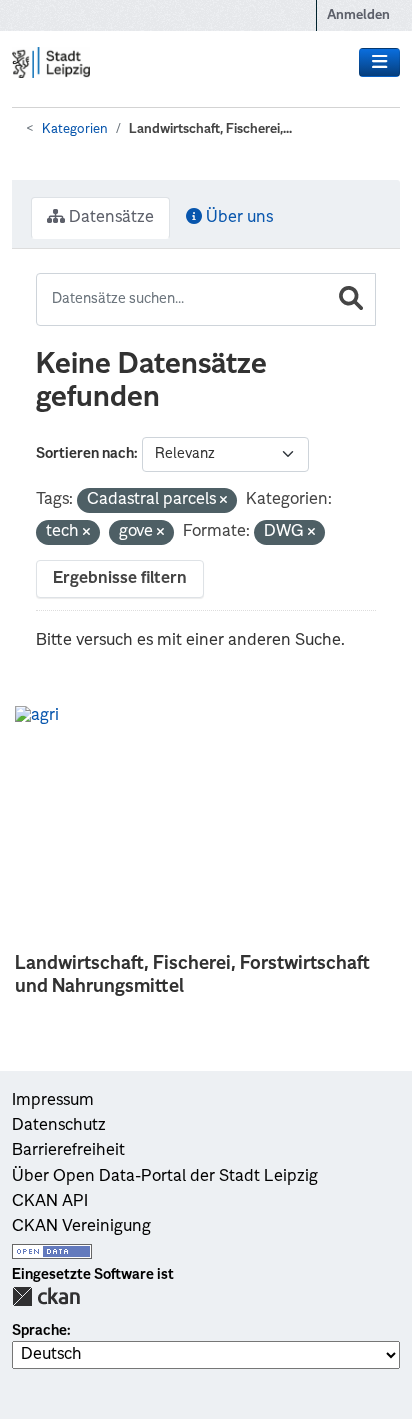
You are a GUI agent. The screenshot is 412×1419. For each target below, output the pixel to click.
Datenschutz (59, 1126)
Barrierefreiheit (68, 1151)
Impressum (53, 1101)
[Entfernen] (223, 501)
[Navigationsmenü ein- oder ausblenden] (379, 63)
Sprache (39, 1331)
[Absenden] (351, 299)
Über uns (237, 218)
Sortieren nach (85, 454)
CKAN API (50, 1202)
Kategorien (75, 129)
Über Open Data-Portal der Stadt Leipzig (165, 1177)
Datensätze (109, 218)
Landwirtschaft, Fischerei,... (210, 129)
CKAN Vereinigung (81, 1227)
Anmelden (358, 15)
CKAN (46, 1296)
